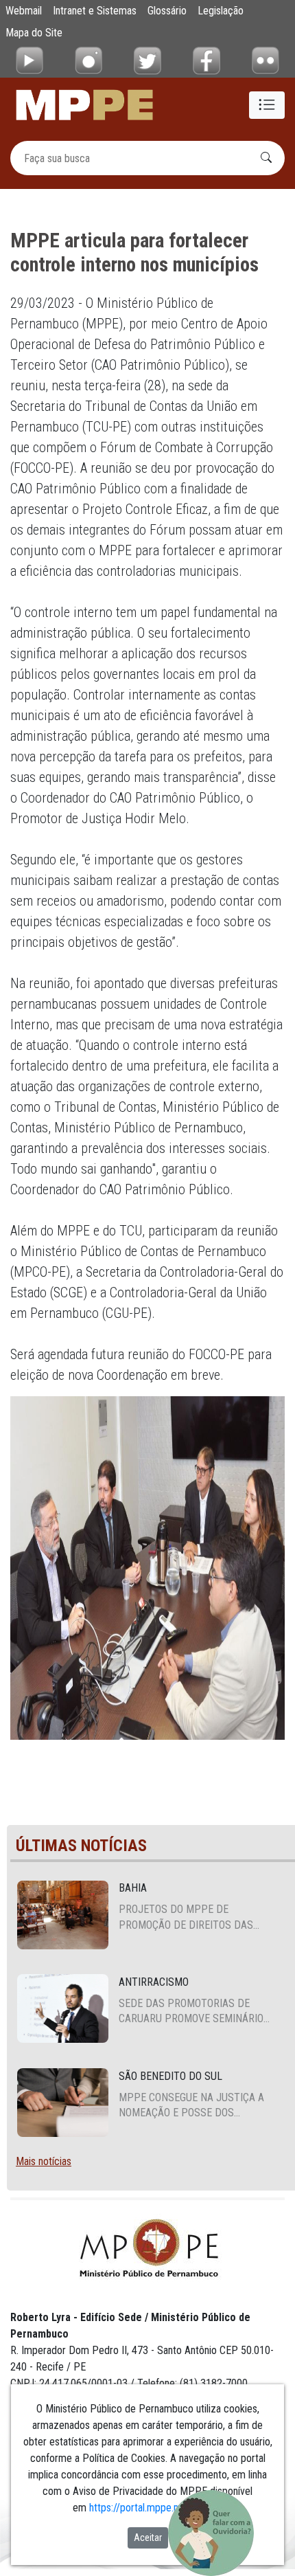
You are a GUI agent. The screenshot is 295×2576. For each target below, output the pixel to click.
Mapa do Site (34, 33)
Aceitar (148, 2538)
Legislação (221, 11)
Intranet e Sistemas (95, 11)
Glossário (167, 11)
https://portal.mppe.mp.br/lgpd (155, 2508)
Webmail (24, 11)
